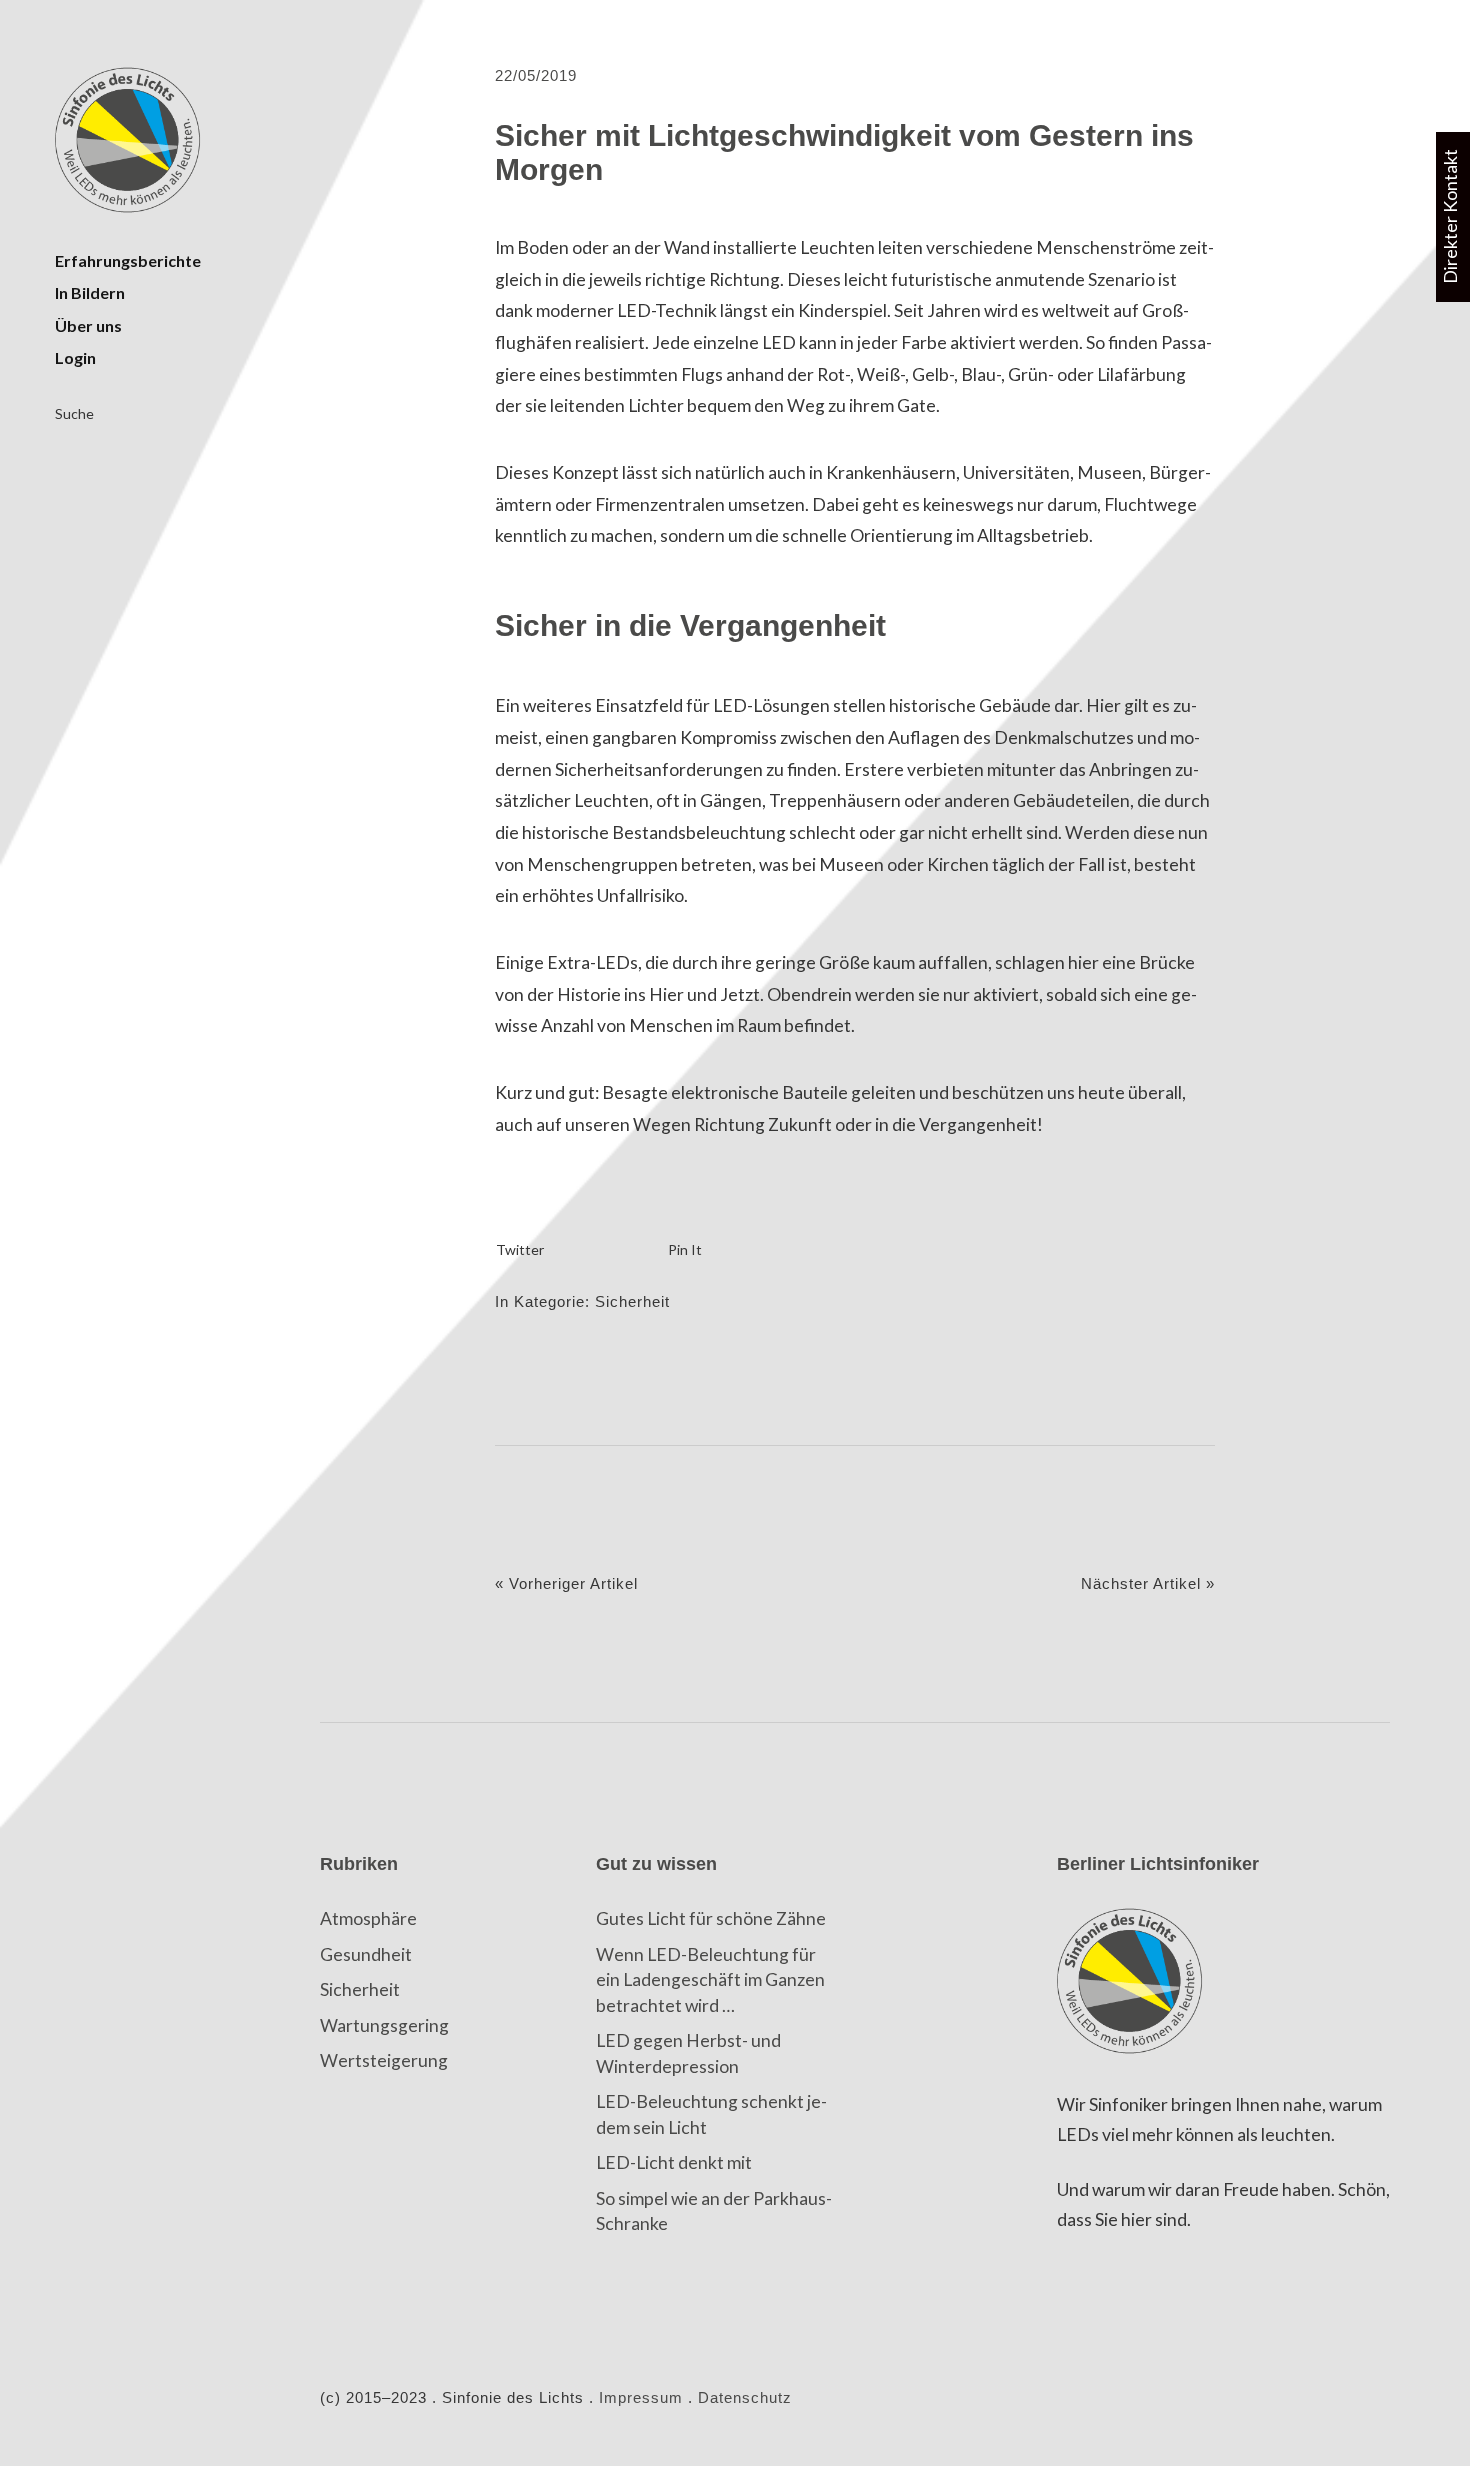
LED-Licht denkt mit (674, 2162)
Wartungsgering (384, 2025)
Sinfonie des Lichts (130, 140)
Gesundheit (366, 1954)
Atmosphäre (368, 1918)
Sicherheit (632, 1302)
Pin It (685, 1249)
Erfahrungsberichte (128, 260)
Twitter (520, 1249)
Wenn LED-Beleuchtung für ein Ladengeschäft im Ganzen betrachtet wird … (710, 1980)
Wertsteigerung (384, 2060)
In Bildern (90, 292)
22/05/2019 (536, 76)
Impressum (641, 2398)
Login (75, 357)
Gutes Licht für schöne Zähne (711, 1918)
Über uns (88, 325)
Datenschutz (745, 2398)
